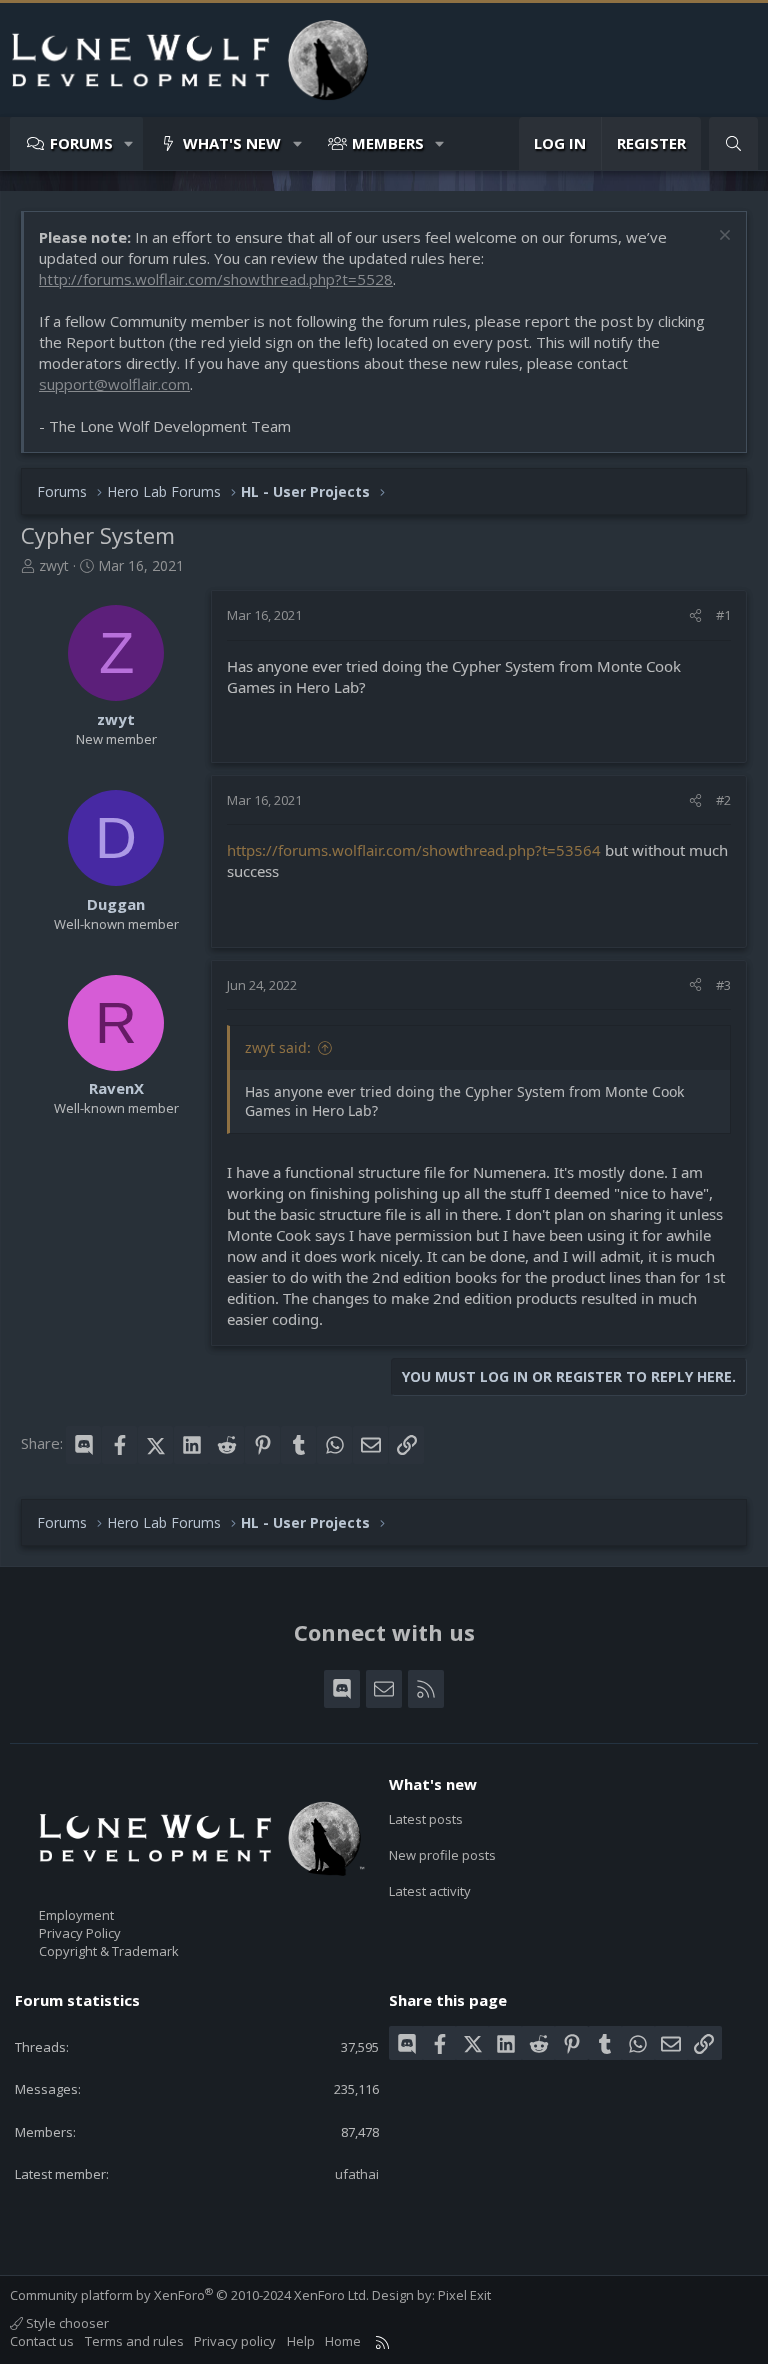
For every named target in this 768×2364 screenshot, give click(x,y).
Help (301, 2341)
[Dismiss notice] (722, 237)
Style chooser (66, 2323)
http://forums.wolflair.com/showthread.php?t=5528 (216, 279)
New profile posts (442, 1855)
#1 (723, 615)
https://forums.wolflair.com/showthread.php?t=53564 (414, 850)
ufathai (357, 2174)
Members (388, 143)
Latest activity (430, 1891)
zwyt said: (278, 1047)
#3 (723, 985)
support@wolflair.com (114, 384)
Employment (76, 1915)
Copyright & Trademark (109, 1951)
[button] (129, 143)
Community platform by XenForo (189, 2295)
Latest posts (426, 1819)
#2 (723, 800)
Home (343, 2341)
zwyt (54, 565)
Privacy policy (235, 2341)
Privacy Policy (80, 1933)
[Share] (695, 615)
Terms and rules (134, 2341)
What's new (232, 143)
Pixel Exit (464, 2295)
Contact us (42, 2341)
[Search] (733, 143)
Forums (81, 143)
